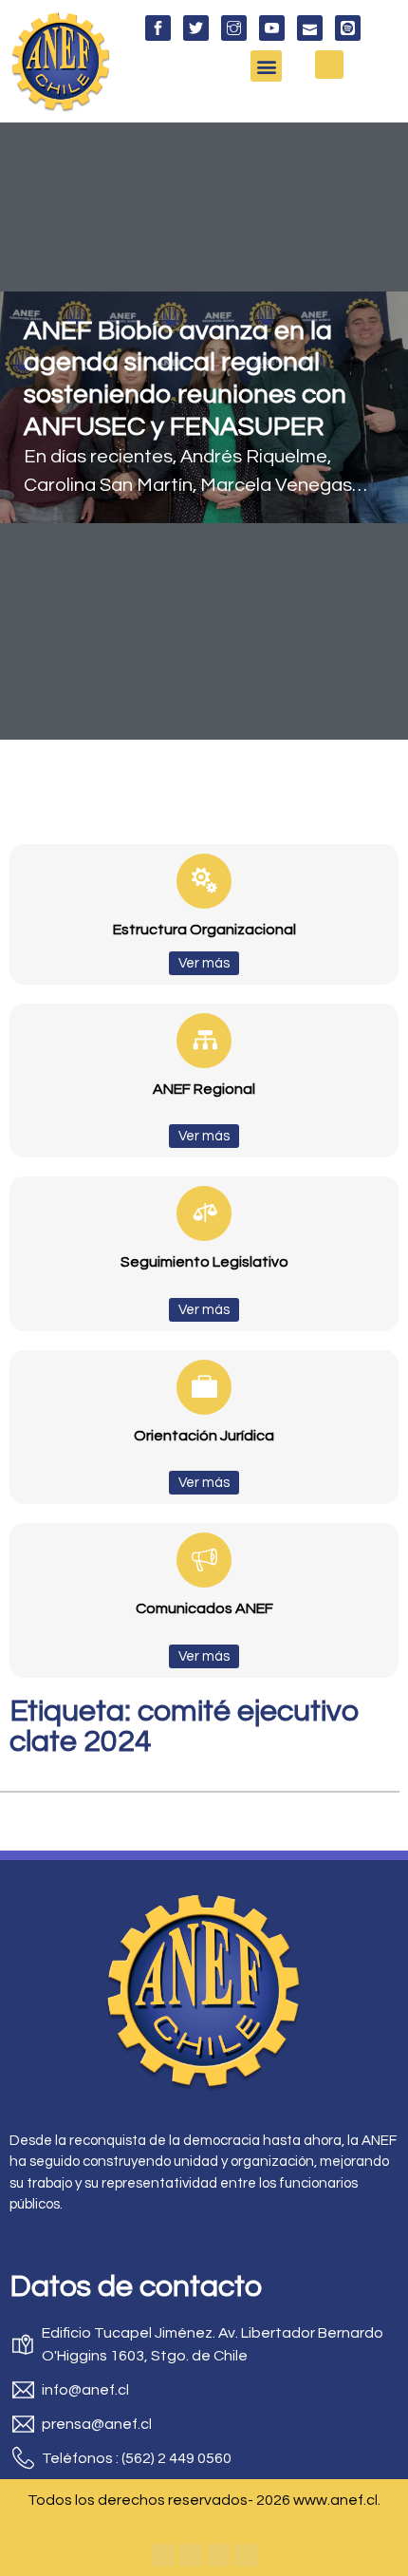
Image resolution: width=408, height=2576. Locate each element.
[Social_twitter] (196, 28)
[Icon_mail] (310, 28)
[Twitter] (191, 2555)
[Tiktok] (246, 2555)
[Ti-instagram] (234, 28)
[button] (266, 66)
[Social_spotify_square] (348, 28)
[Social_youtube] (272, 28)
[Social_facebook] (158, 28)
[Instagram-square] (218, 2555)
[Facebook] (163, 2555)
